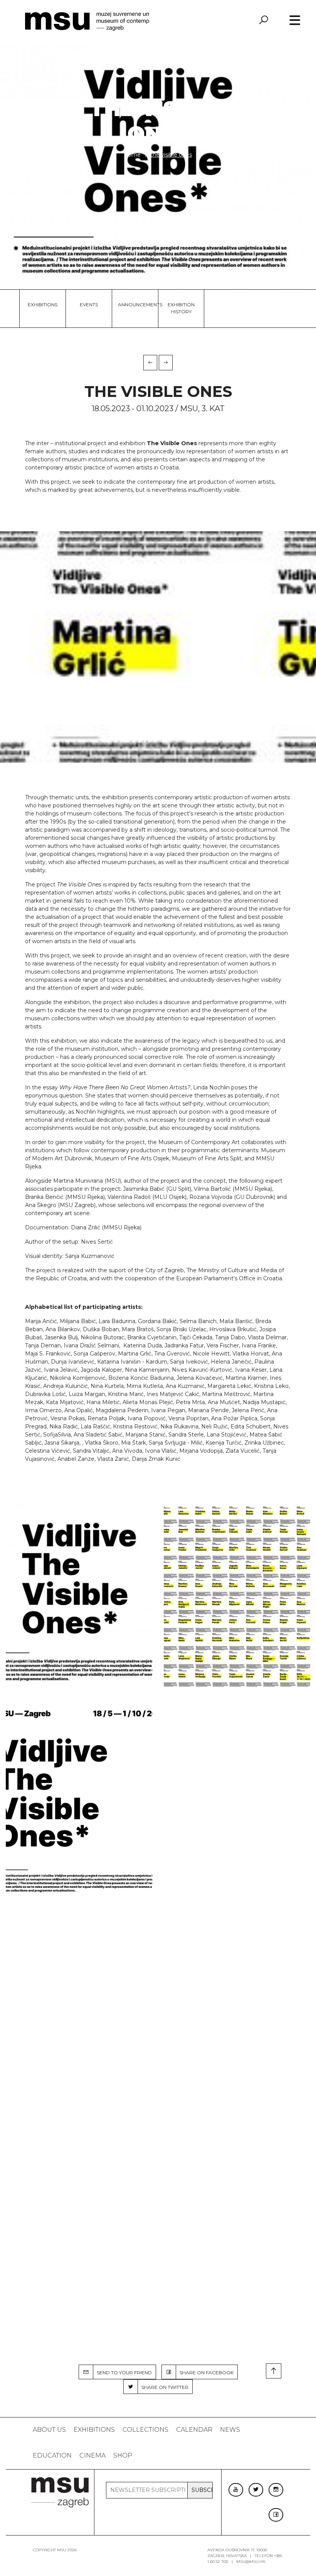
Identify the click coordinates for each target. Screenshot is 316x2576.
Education (52, 2455)
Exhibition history (181, 308)
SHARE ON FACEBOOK (205, 2373)
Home (133, 155)
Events (89, 305)
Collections (145, 2430)
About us (49, 2430)
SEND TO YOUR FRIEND (123, 2373)
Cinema (92, 2455)
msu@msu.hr (251, 2562)
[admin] (79, 1597)
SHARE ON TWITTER (163, 2387)
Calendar (194, 2430)
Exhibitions (43, 305)
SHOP (123, 2455)
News (230, 2430)
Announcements (135, 305)
